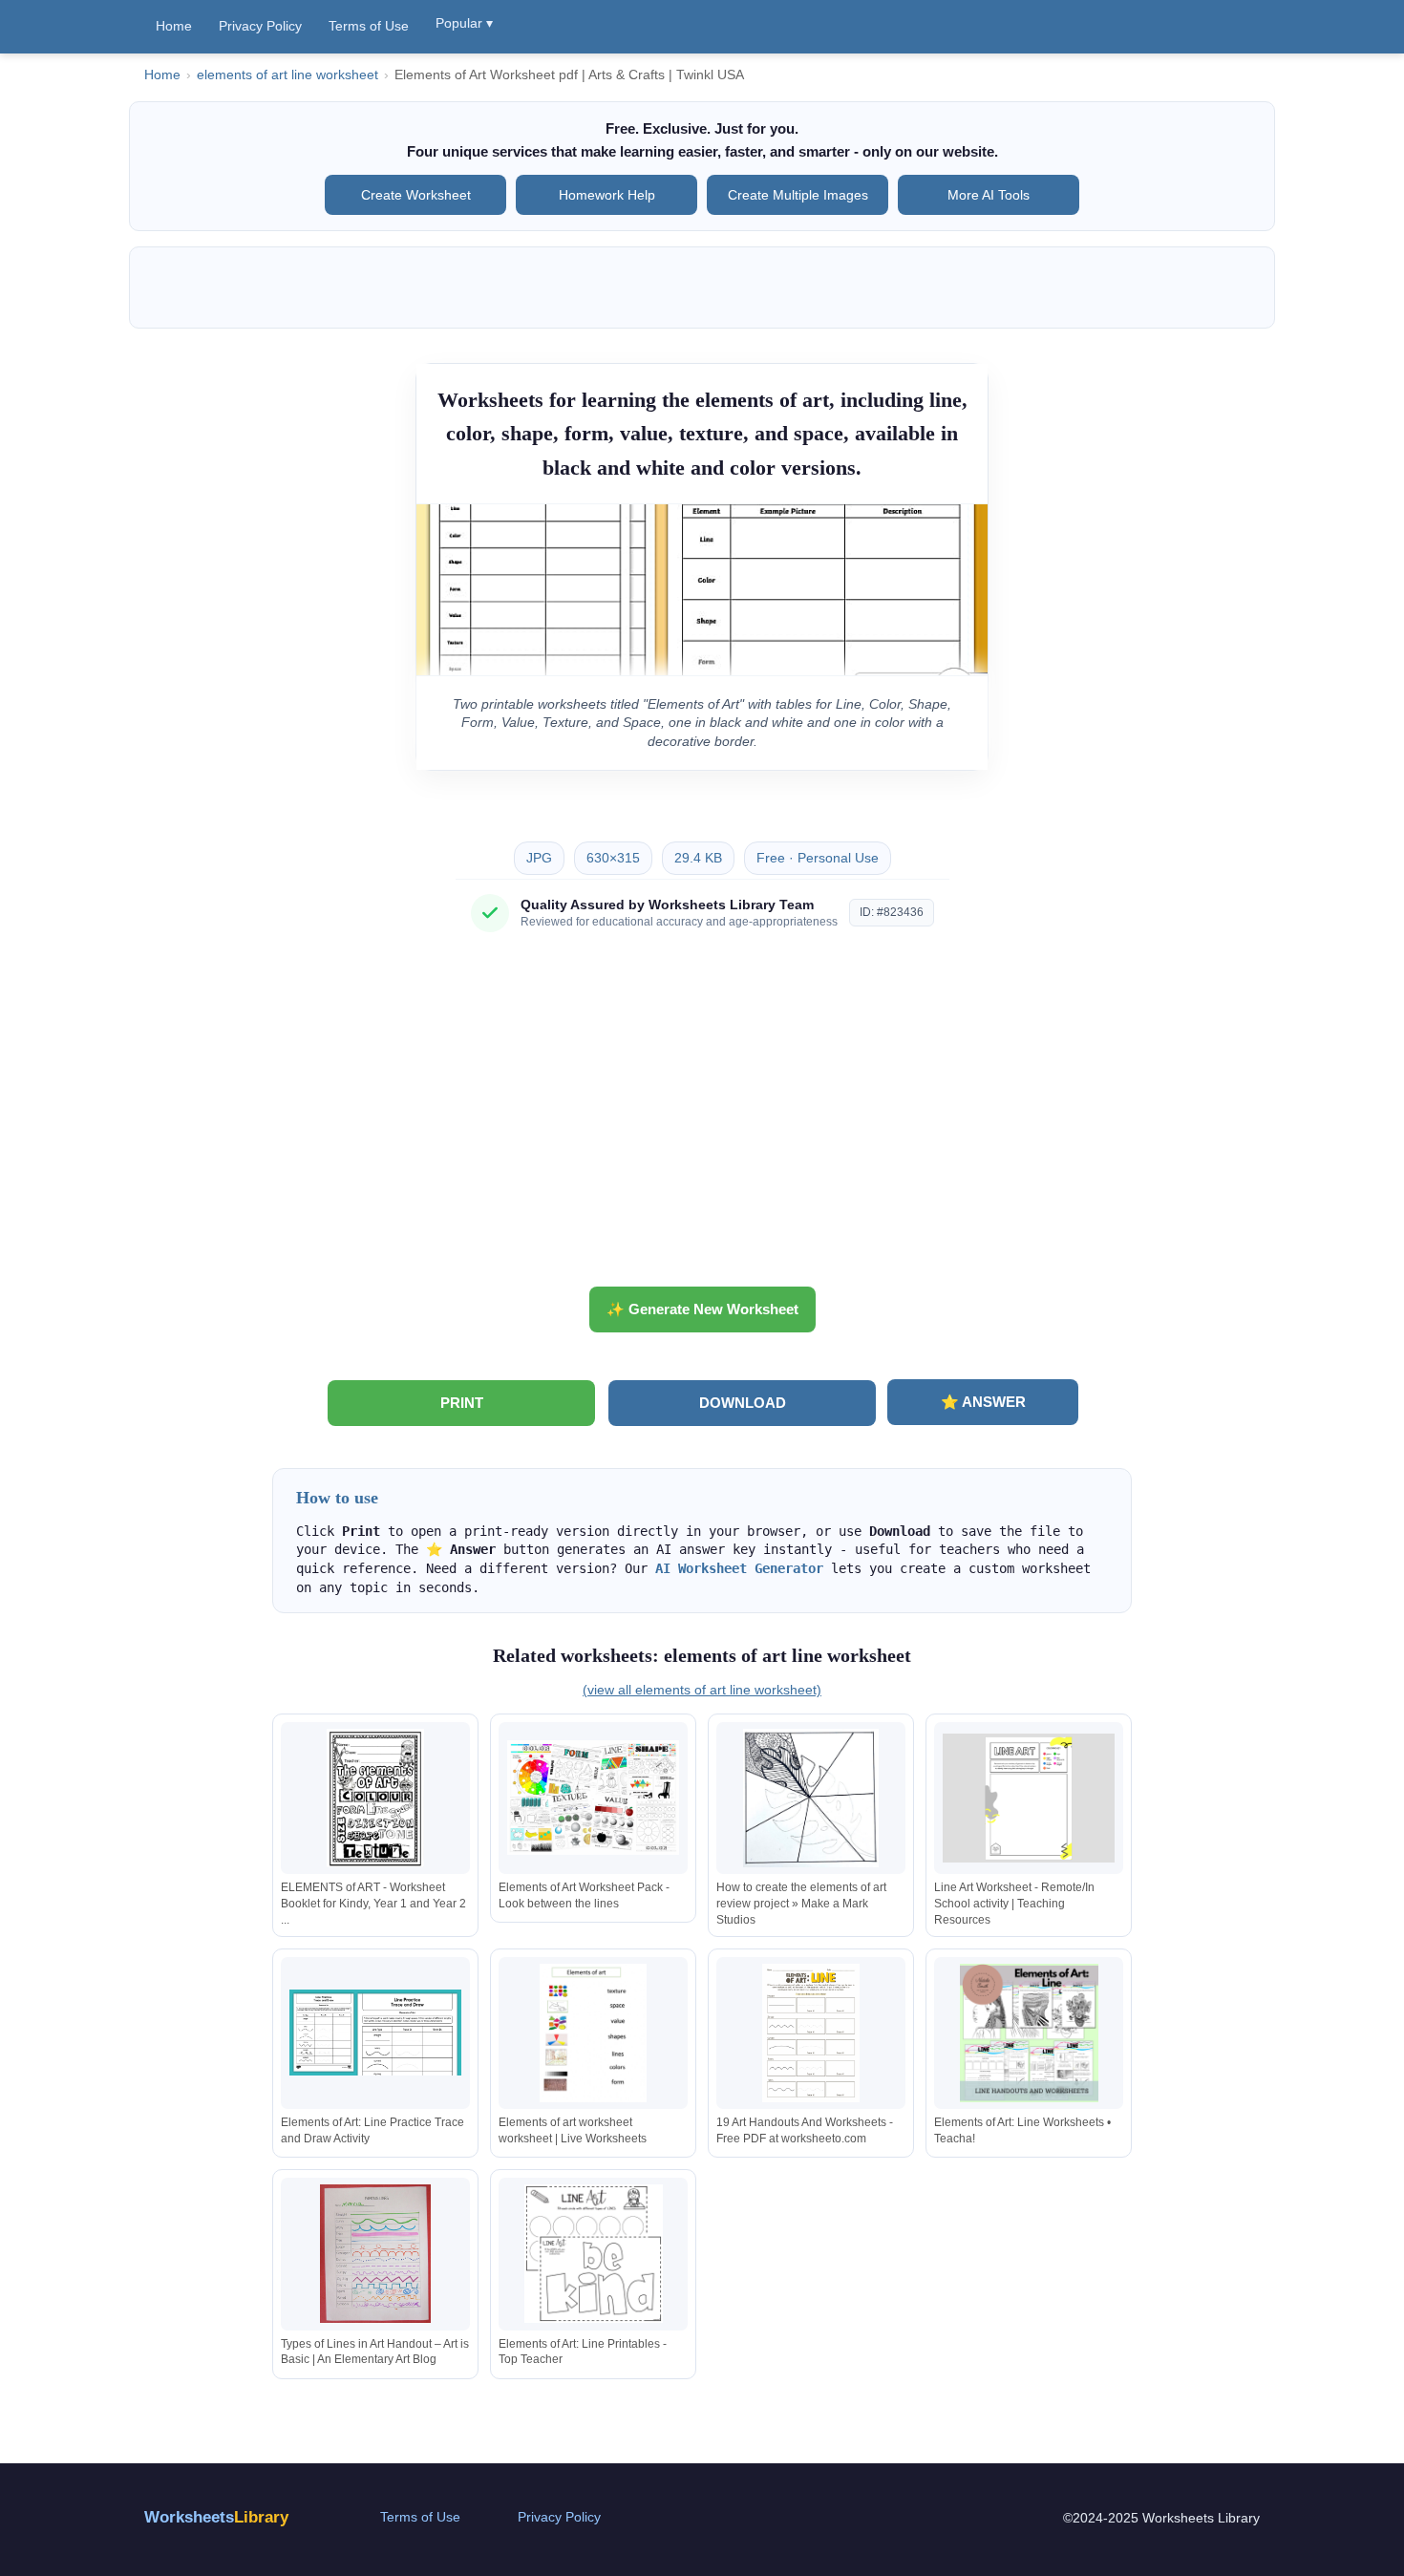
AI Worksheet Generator (739, 1568)
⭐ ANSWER (983, 1402)
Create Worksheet (416, 195)
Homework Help (607, 195)
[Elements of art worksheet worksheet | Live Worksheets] (593, 2033)
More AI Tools (989, 195)
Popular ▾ (464, 23)
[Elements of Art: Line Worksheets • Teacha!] (1029, 2033)
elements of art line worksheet (287, 75)
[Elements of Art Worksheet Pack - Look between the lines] (593, 1798)
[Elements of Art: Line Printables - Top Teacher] (593, 2254)
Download (743, 1403)
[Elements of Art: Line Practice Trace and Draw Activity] (375, 2033)
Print (462, 1403)
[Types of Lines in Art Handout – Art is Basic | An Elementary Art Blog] (375, 2254)
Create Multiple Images (798, 195)
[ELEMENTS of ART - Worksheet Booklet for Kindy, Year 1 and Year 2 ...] (375, 1798)
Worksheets (216, 2517)
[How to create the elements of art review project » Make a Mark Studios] (811, 1798)
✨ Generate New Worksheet (702, 1309)
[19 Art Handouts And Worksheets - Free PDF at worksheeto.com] (811, 2033)
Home (174, 26)
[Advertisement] (702, 1117)
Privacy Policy (260, 26)
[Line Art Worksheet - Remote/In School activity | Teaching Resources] (1029, 1798)
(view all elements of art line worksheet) (702, 1690)
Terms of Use (369, 26)
